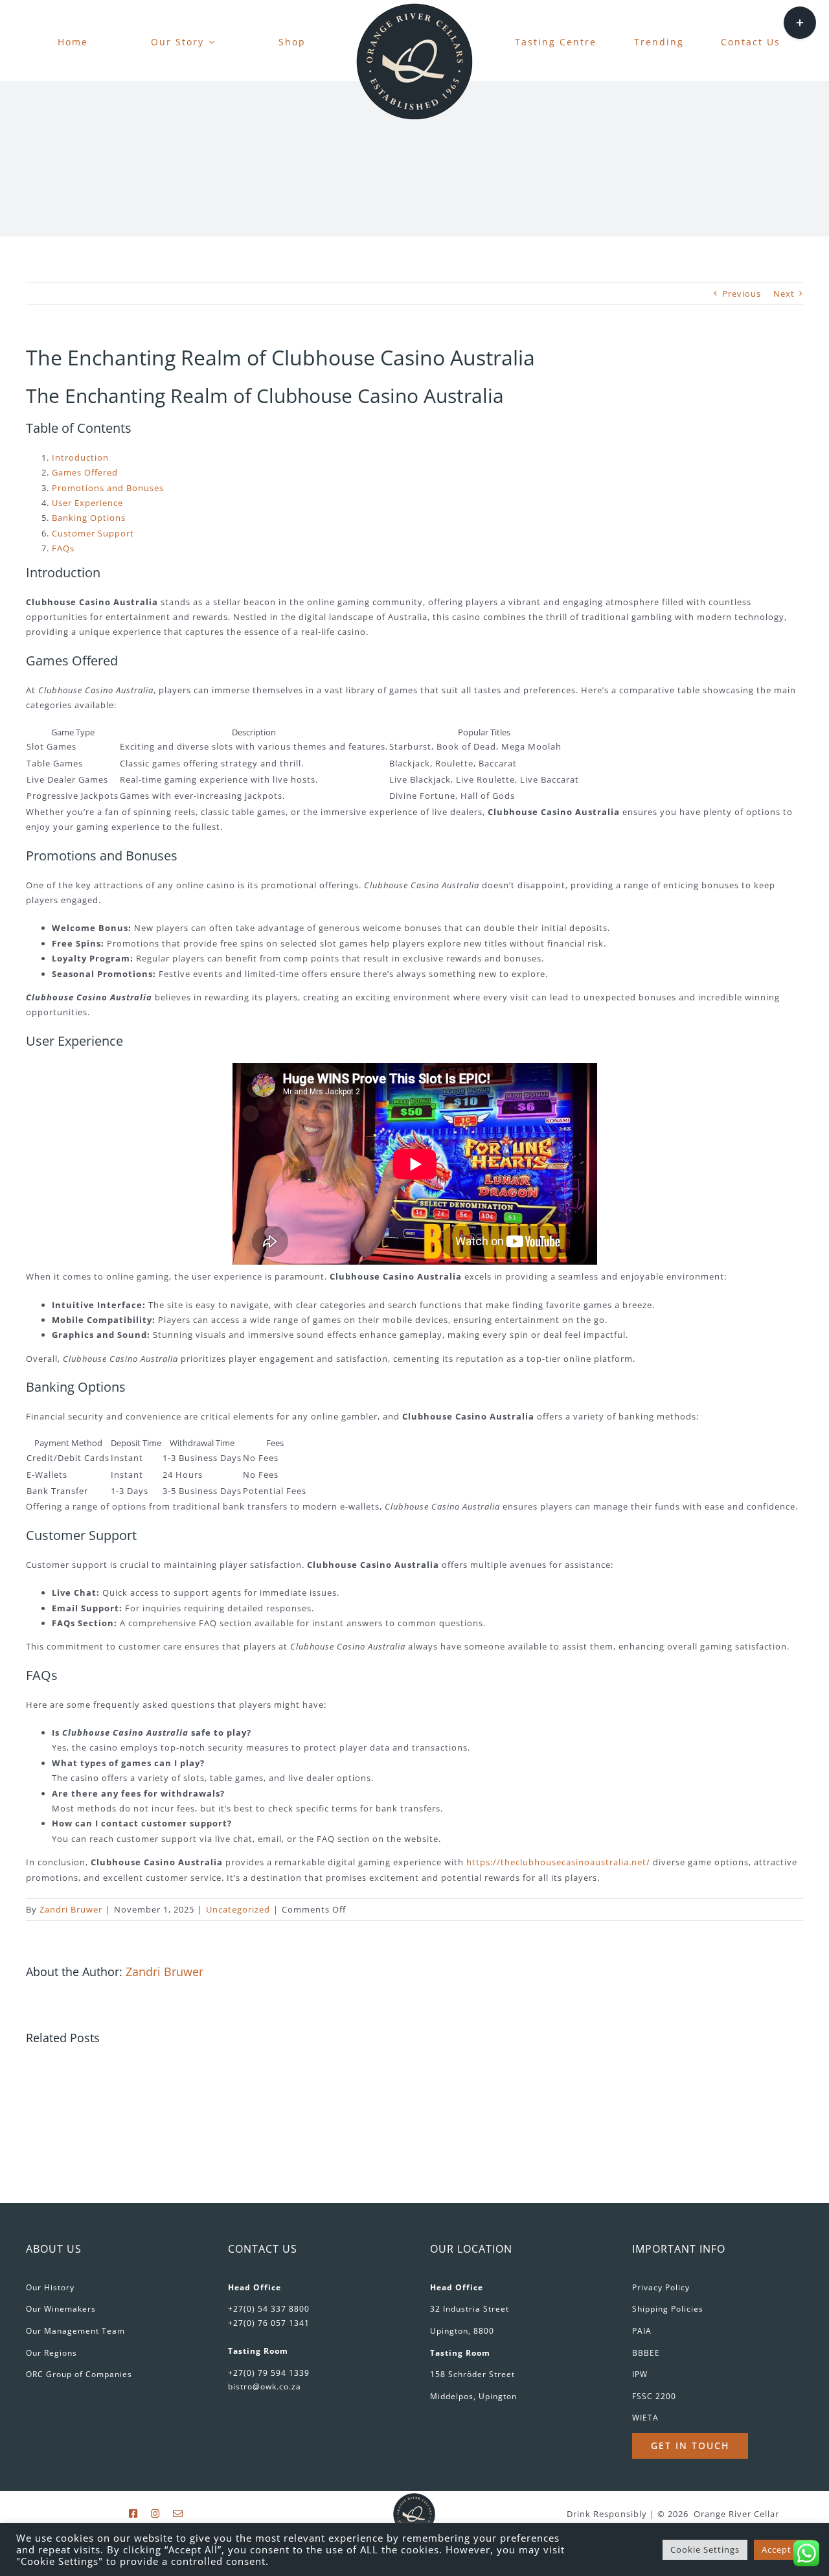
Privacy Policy (661, 2287)
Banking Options (89, 518)
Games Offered (85, 472)
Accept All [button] (783, 2549)
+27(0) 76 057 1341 (269, 2323)
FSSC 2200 (654, 2396)
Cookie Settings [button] (705, 2549)
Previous (742, 293)
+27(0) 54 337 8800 (269, 2309)
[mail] (178, 2513)
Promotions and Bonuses (108, 488)
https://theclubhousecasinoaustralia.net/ (558, 1862)
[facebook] (133, 2513)
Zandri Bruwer (71, 1909)
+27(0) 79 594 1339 (269, 2373)
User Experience (87, 503)
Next (784, 293)
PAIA (642, 2331)
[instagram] (155, 2513)
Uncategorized (238, 1909)
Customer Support (93, 533)
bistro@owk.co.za (265, 2386)
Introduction (80, 457)
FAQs (63, 548)
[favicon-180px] (414, 7)
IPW (640, 2374)
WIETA (645, 2418)
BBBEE (646, 2353)
